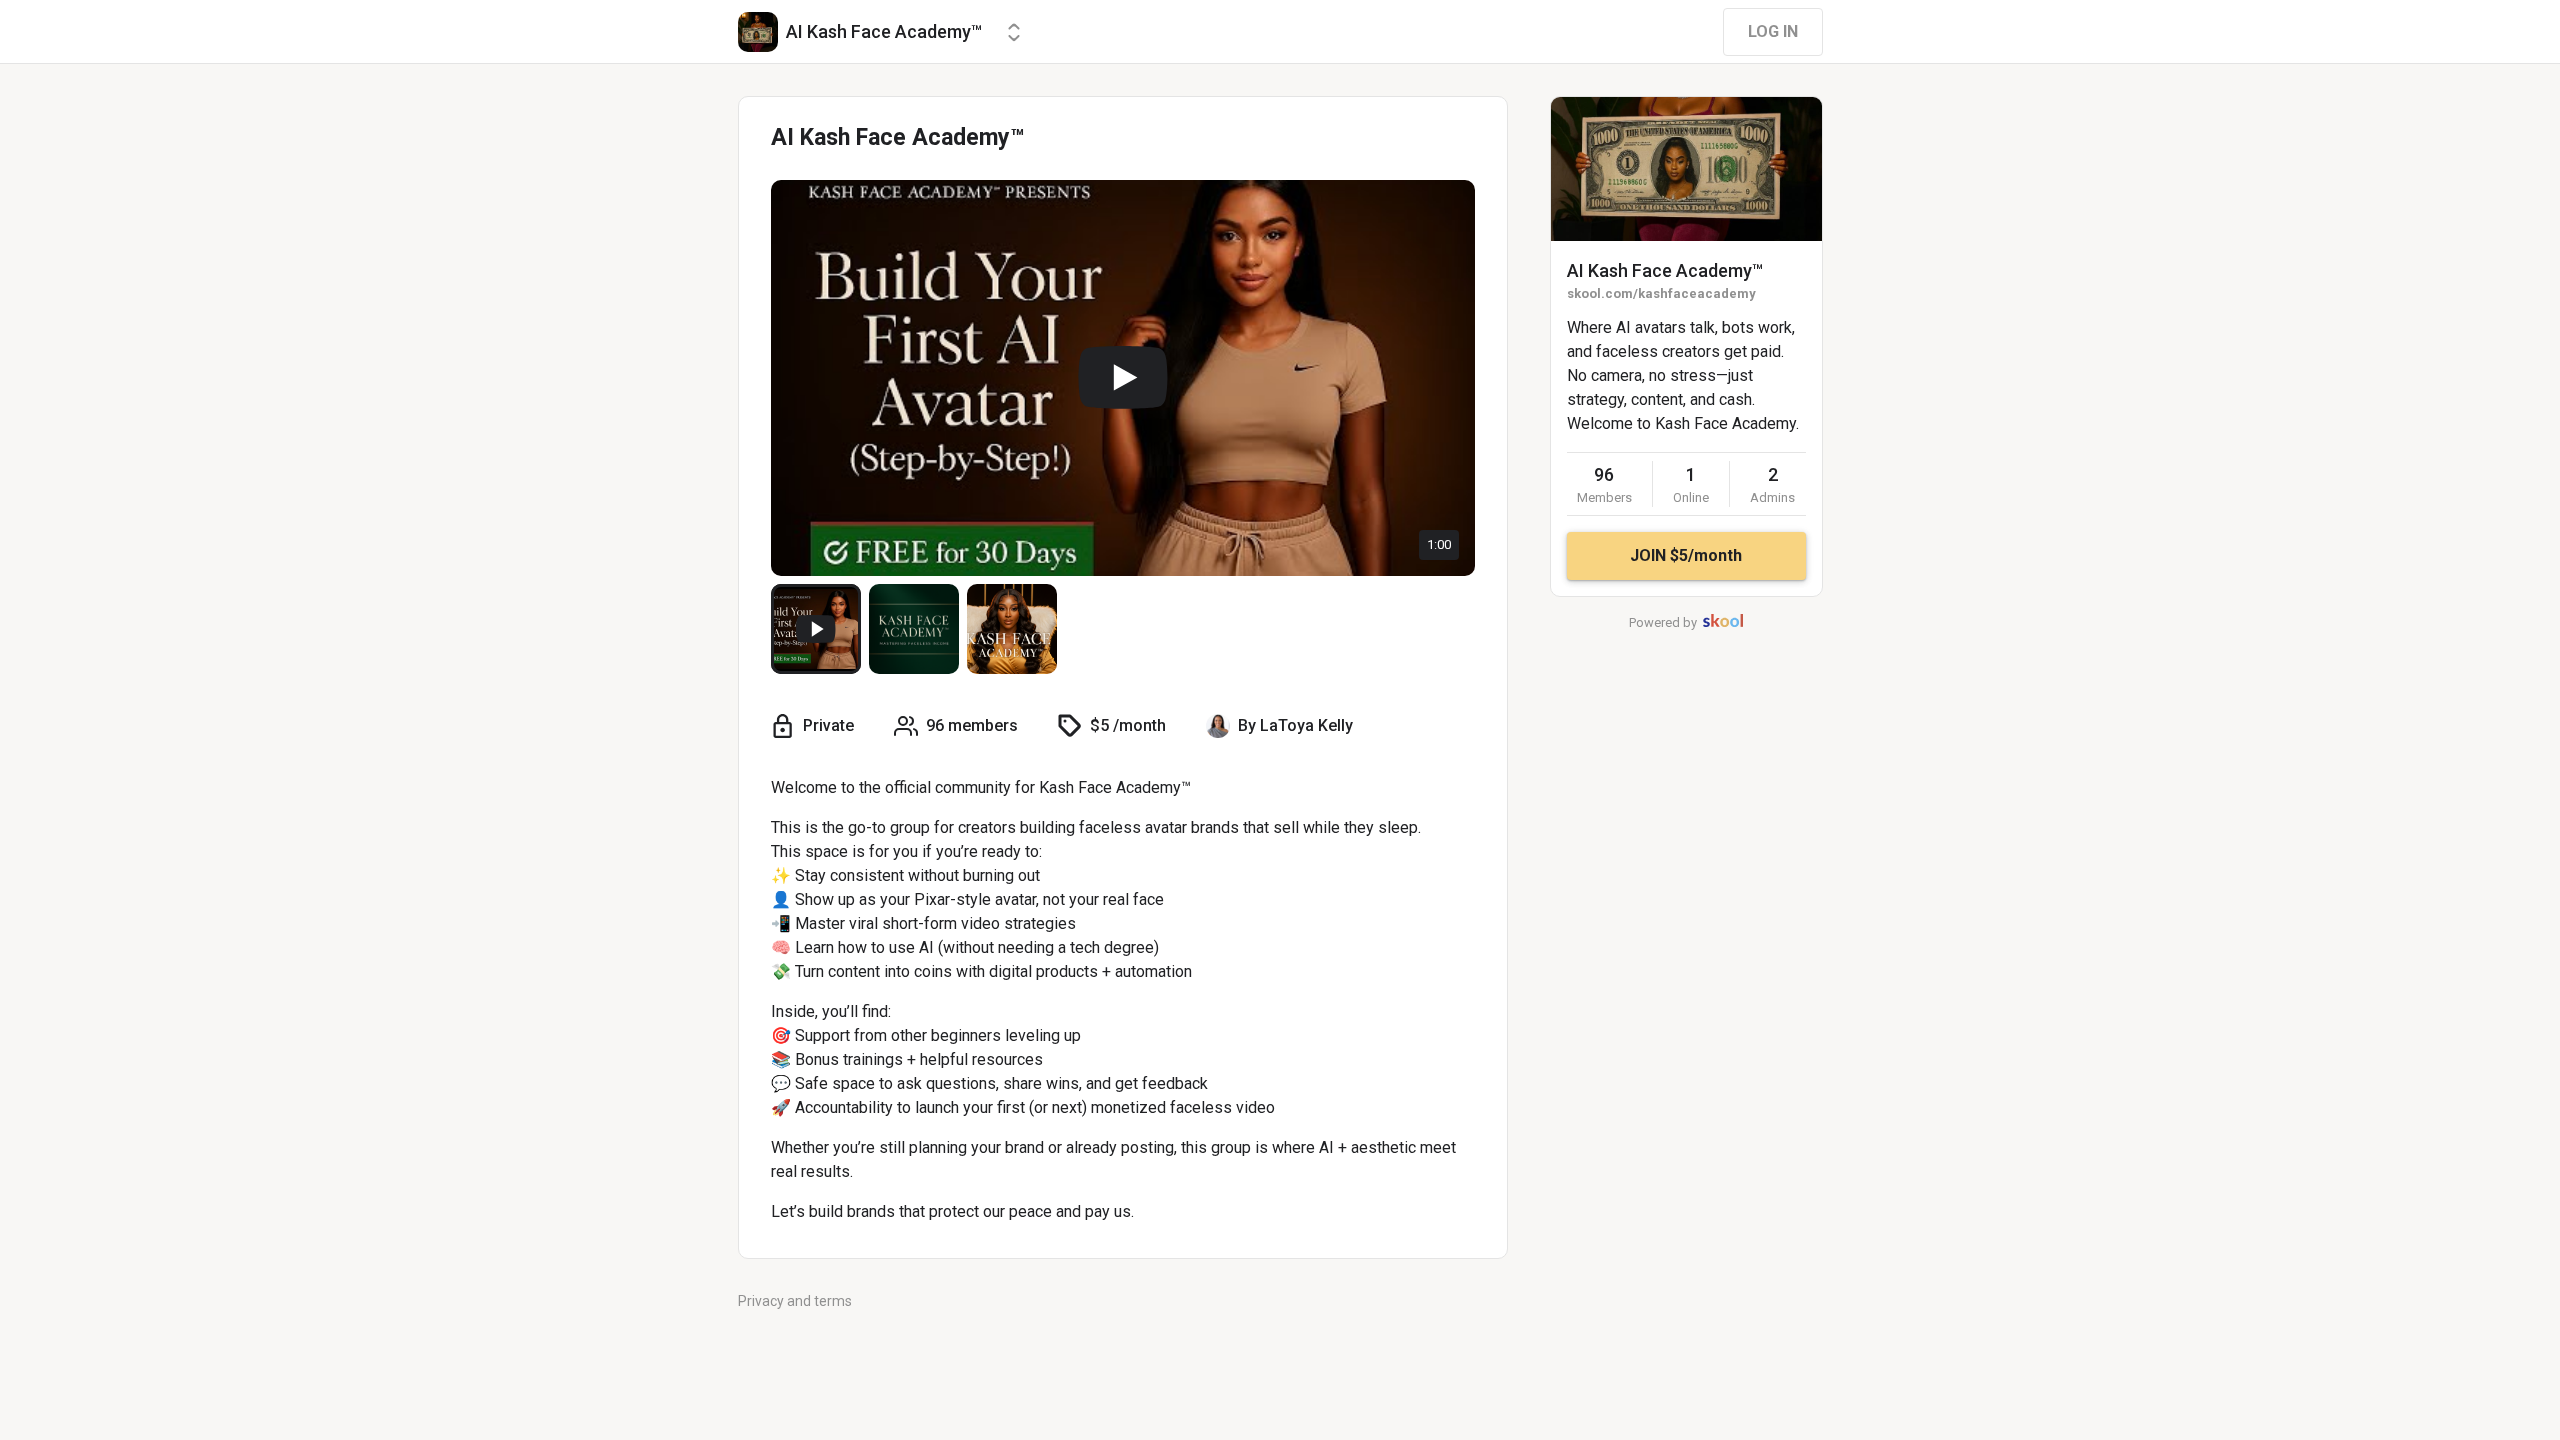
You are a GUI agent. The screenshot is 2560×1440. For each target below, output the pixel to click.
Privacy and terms (795, 1301)
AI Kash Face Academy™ (1665, 270)
